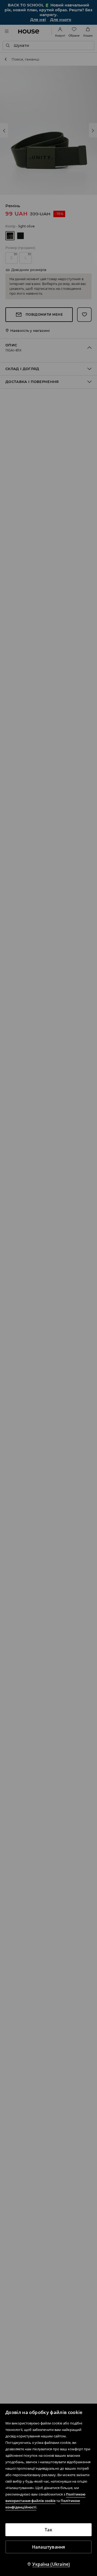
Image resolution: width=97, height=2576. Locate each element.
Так (48, 2530)
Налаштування (49, 2547)
